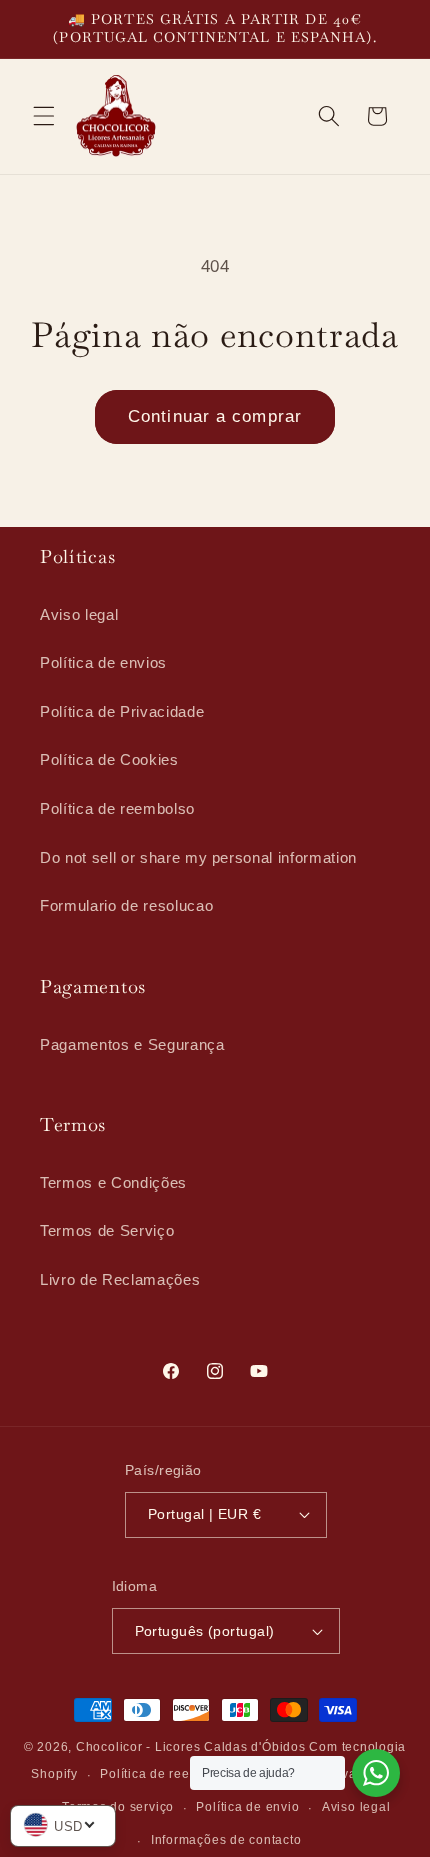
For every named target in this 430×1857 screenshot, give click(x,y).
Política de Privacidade (122, 711)
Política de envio (247, 1807)
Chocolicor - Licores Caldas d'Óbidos (191, 1747)
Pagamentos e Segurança (132, 1044)
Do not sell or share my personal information (198, 857)
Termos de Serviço (107, 1230)
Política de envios (103, 662)
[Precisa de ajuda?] (376, 1773)
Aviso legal (79, 614)
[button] (44, 116)
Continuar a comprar (215, 416)
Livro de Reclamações (120, 1279)
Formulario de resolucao (126, 905)
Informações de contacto (226, 1840)
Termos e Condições (113, 1182)
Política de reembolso (117, 808)
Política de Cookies (109, 759)
